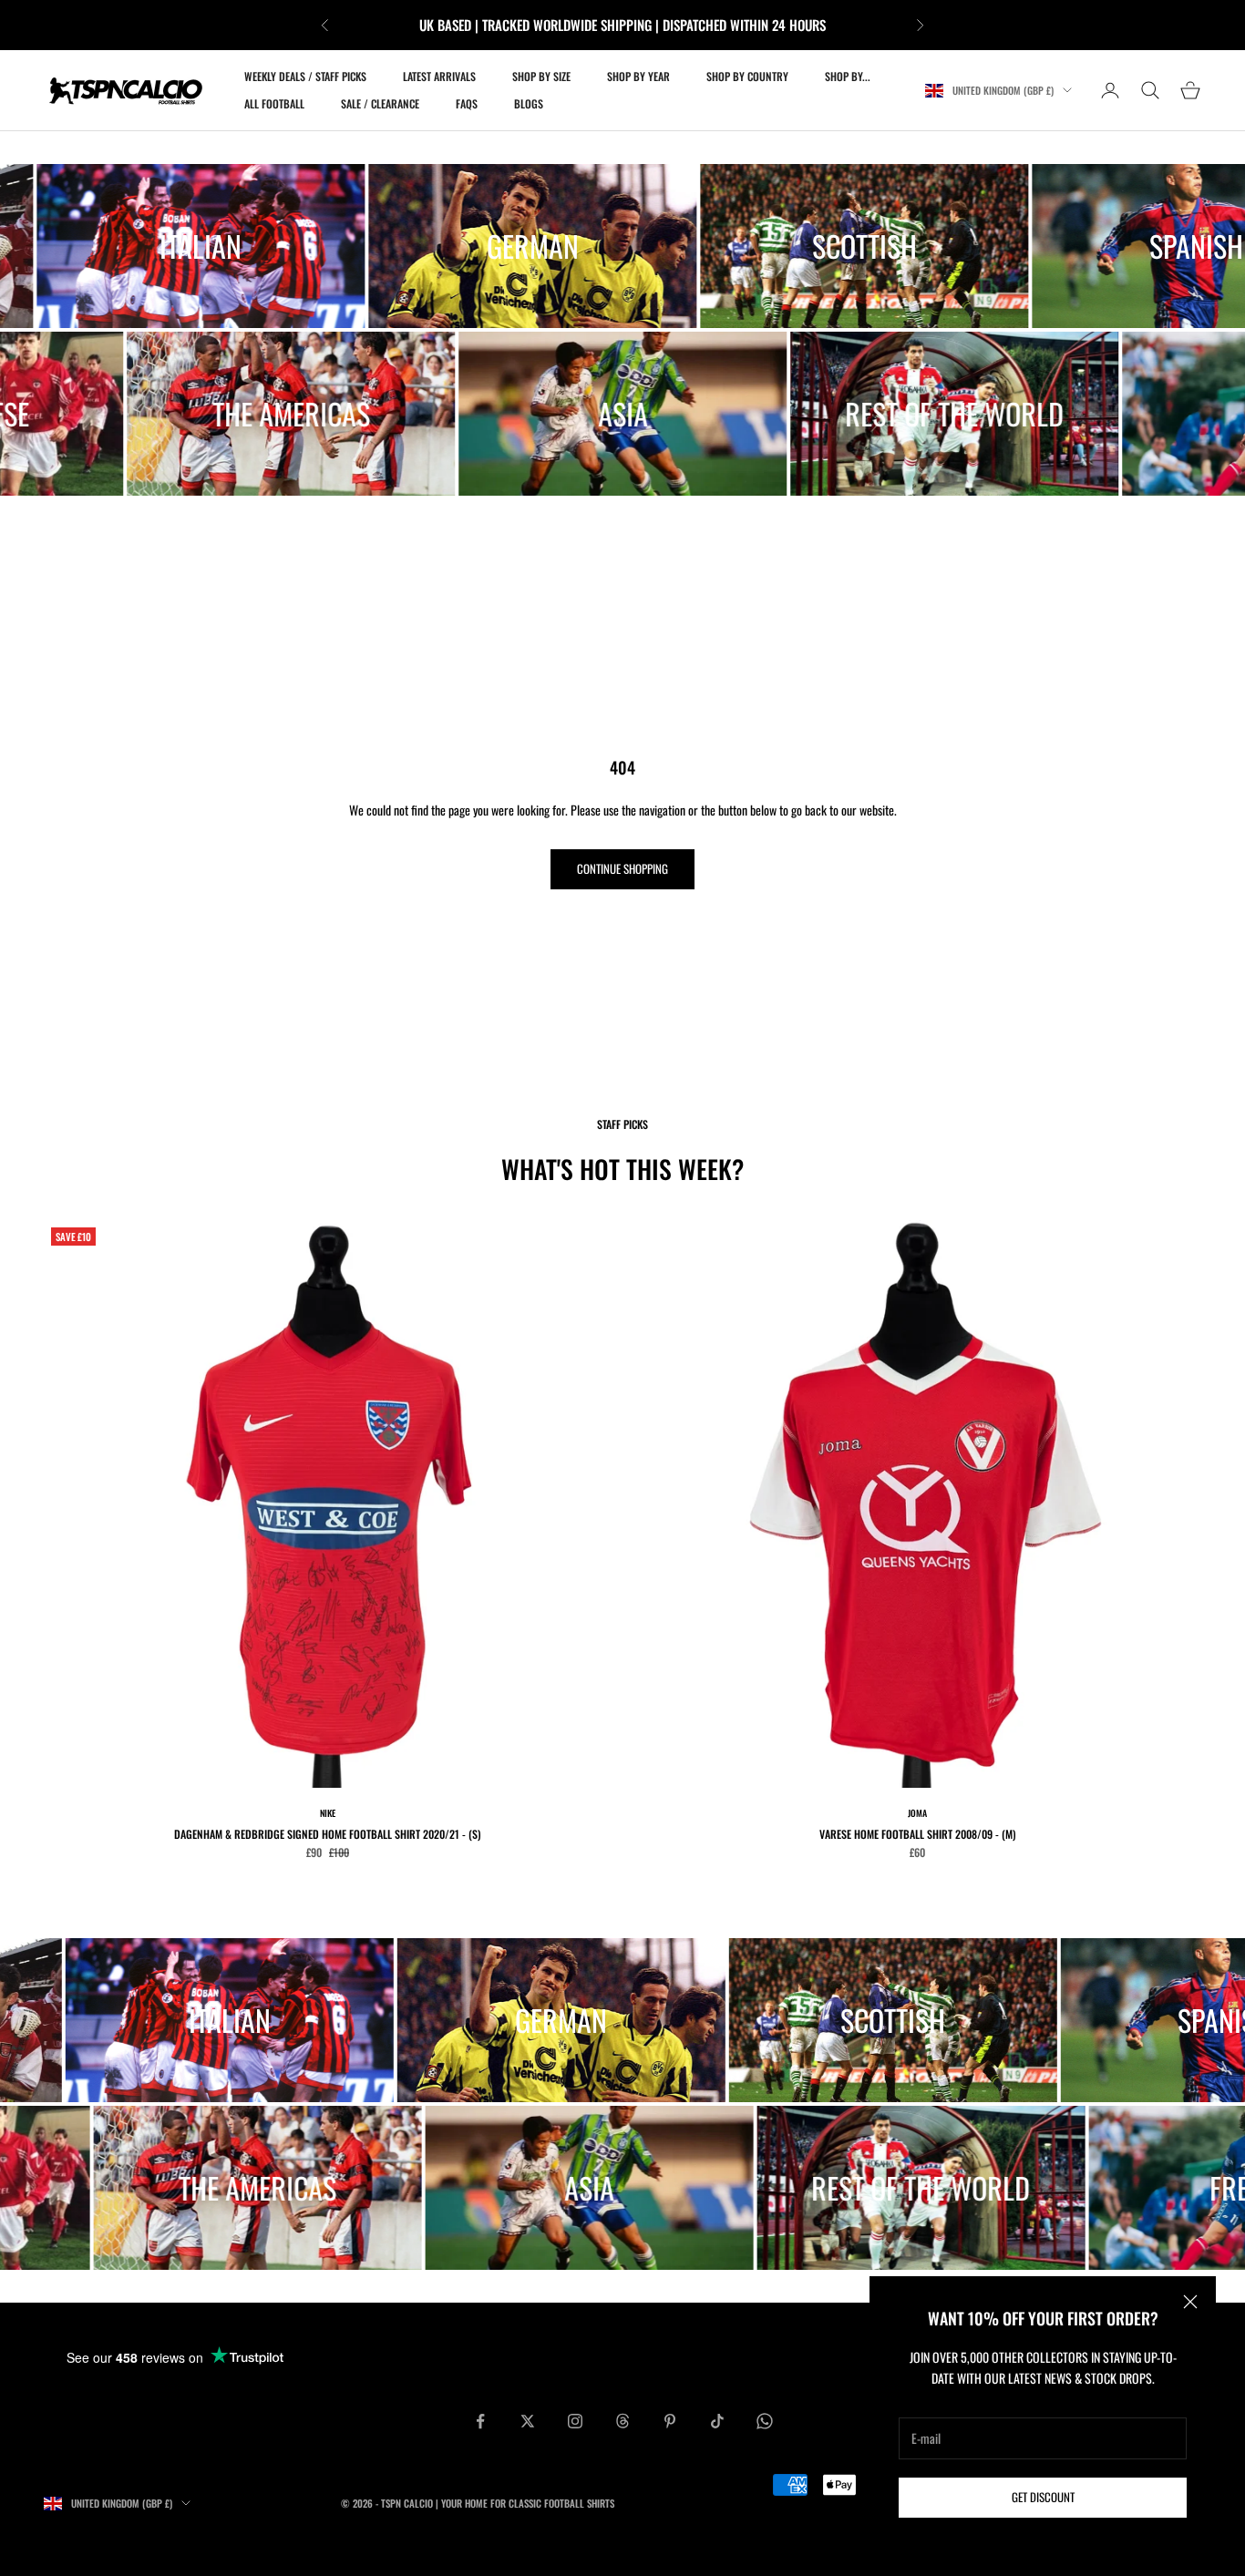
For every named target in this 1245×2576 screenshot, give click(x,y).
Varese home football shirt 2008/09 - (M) (918, 1834)
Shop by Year (638, 76)
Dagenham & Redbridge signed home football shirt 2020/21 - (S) (328, 1834)
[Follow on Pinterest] (670, 2421)
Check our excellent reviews (693, 25)
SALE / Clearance (380, 103)
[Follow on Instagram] (575, 2421)
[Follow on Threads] (622, 2421)
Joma (917, 1813)
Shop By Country (747, 76)
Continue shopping (622, 868)
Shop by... (848, 76)
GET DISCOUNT (1043, 2497)
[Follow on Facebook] (480, 2421)
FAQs (467, 103)
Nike (328, 1813)
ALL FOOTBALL (274, 103)
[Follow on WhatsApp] (765, 2421)
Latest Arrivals (439, 76)
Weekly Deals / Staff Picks (305, 76)
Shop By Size (541, 76)
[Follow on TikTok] (717, 2421)
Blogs (529, 103)
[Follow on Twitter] (528, 2421)
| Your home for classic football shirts (525, 2503)
